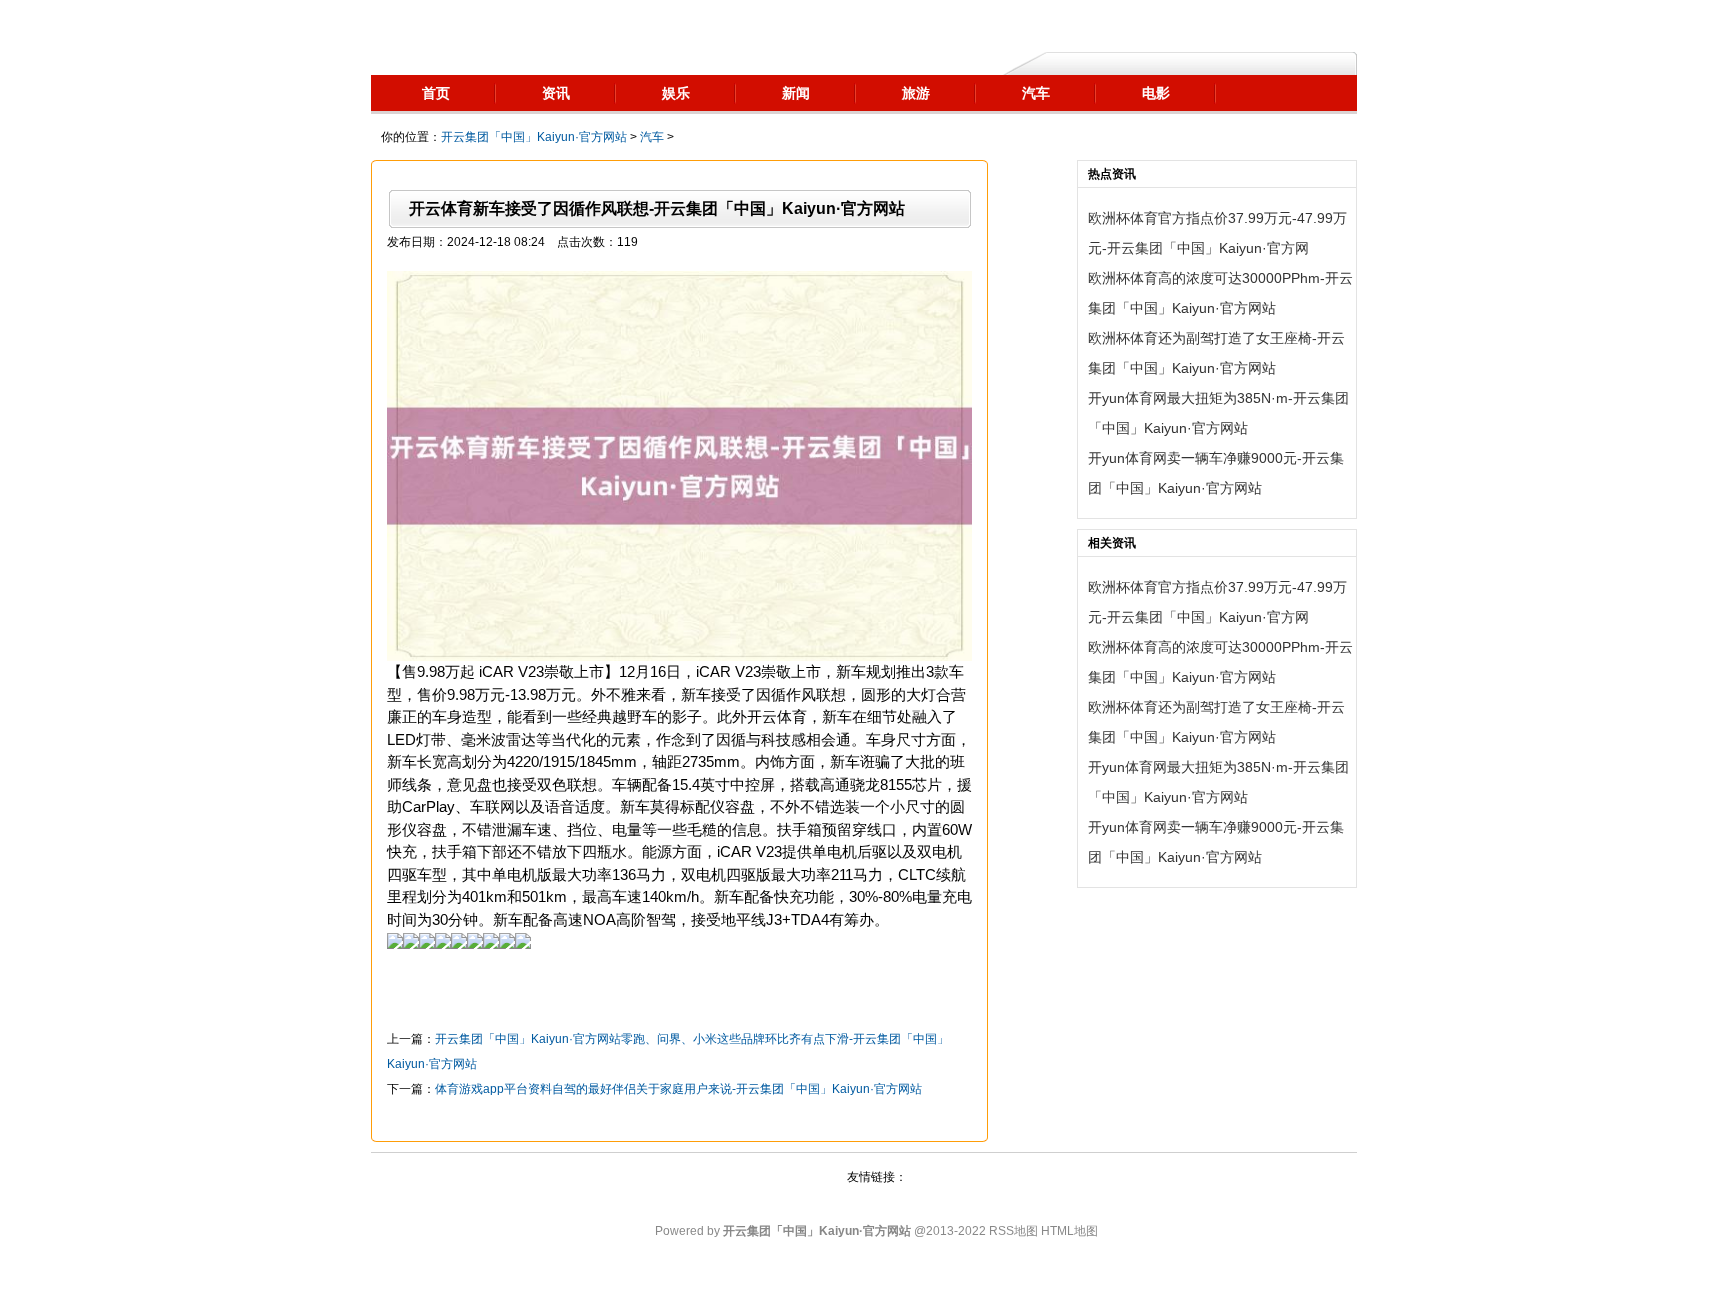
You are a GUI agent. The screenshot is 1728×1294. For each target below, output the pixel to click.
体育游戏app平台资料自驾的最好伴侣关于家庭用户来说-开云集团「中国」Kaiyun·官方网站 (678, 1089)
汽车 (652, 137)
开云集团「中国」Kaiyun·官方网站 (534, 137)
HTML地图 (1069, 1231)
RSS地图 (1013, 1231)
